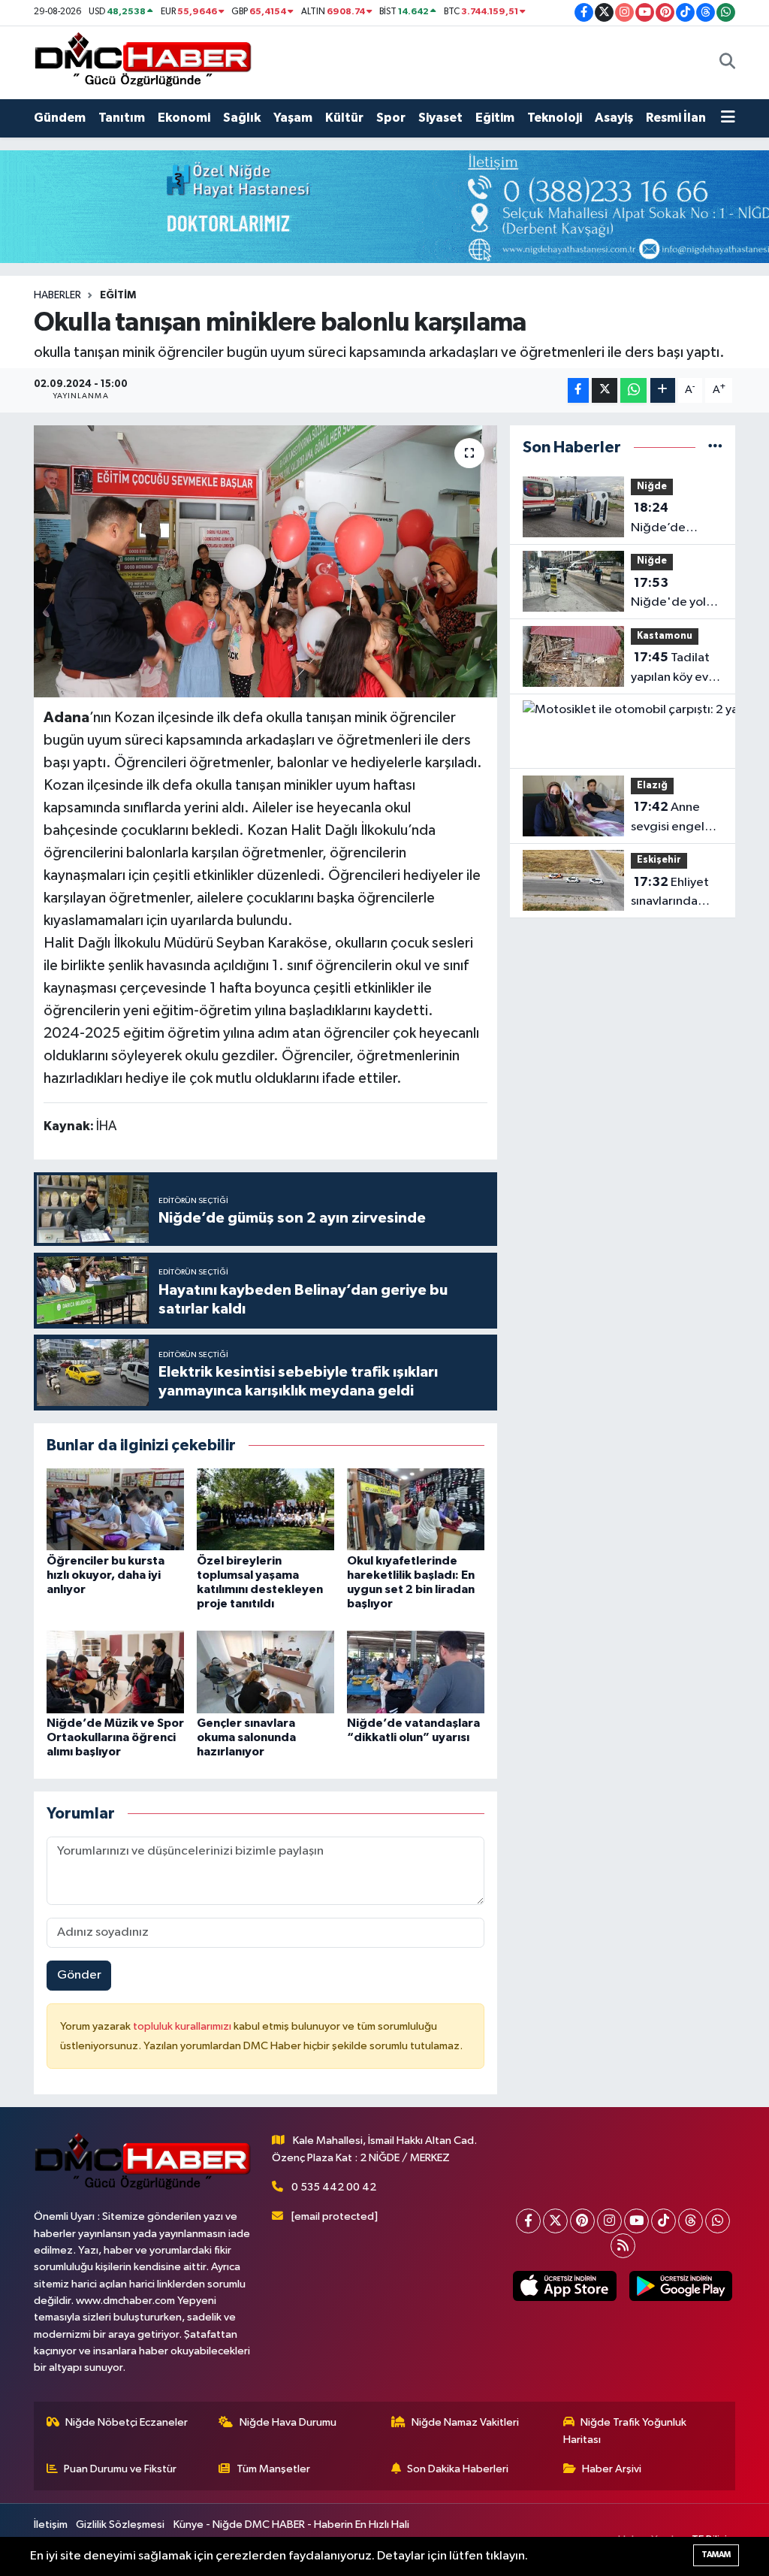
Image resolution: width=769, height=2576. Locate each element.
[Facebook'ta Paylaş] (578, 390)
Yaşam (293, 118)
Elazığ (652, 786)
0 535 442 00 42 (334, 2187)
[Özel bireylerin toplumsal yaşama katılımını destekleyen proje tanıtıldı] (265, 1509)
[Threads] (691, 2221)
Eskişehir (659, 860)
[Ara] (727, 62)
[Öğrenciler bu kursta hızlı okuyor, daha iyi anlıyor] (115, 1509)
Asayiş (614, 118)
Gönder (79, 1975)
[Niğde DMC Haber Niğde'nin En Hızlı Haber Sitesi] (143, 62)
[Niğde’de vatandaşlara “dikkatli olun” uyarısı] (416, 1672)
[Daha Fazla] (663, 390)
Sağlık (242, 118)
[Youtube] (636, 2221)
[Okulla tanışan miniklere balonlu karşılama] (265, 561)
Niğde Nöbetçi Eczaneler (127, 2422)
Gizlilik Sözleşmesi (120, 2525)
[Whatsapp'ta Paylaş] (633, 390)
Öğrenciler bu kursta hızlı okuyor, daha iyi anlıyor (106, 1575)
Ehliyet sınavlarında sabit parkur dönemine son (671, 893)
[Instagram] (609, 2221)
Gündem (60, 118)
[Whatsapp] (718, 2221)
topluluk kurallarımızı (183, 2026)
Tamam (716, 2555)
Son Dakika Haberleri (458, 2469)
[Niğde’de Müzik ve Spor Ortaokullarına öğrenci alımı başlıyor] (115, 1672)
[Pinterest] (582, 2221)
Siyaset (440, 118)
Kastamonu (665, 636)
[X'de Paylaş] (605, 390)
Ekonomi (184, 118)
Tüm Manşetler (273, 2469)
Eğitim (495, 118)
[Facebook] (528, 2221)
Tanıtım (122, 118)
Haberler (57, 295)
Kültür (344, 118)
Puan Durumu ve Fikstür (120, 2469)
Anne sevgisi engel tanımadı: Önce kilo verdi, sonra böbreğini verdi (675, 818)
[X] (555, 2221)
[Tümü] (715, 447)
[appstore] (565, 2286)
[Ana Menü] (728, 118)
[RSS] (623, 2246)
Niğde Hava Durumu (288, 2422)
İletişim (51, 2525)
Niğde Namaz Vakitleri (465, 2422)
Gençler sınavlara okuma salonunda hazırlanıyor (246, 1737)
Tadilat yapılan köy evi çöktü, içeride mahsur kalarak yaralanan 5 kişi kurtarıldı (672, 669)
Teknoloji (555, 118)
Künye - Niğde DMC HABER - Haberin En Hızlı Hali (291, 2525)
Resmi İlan (676, 118)
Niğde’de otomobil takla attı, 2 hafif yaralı (672, 519)
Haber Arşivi (612, 2469)
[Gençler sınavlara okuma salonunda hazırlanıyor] (265, 1672)
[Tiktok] (663, 2221)
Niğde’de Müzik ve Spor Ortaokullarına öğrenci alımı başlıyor (115, 1737)
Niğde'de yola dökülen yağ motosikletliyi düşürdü (672, 594)
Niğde (652, 487)
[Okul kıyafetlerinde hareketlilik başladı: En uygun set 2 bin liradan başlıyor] (416, 1509)
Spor (391, 118)
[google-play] (680, 2286)
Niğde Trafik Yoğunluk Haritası (625, 2431)
